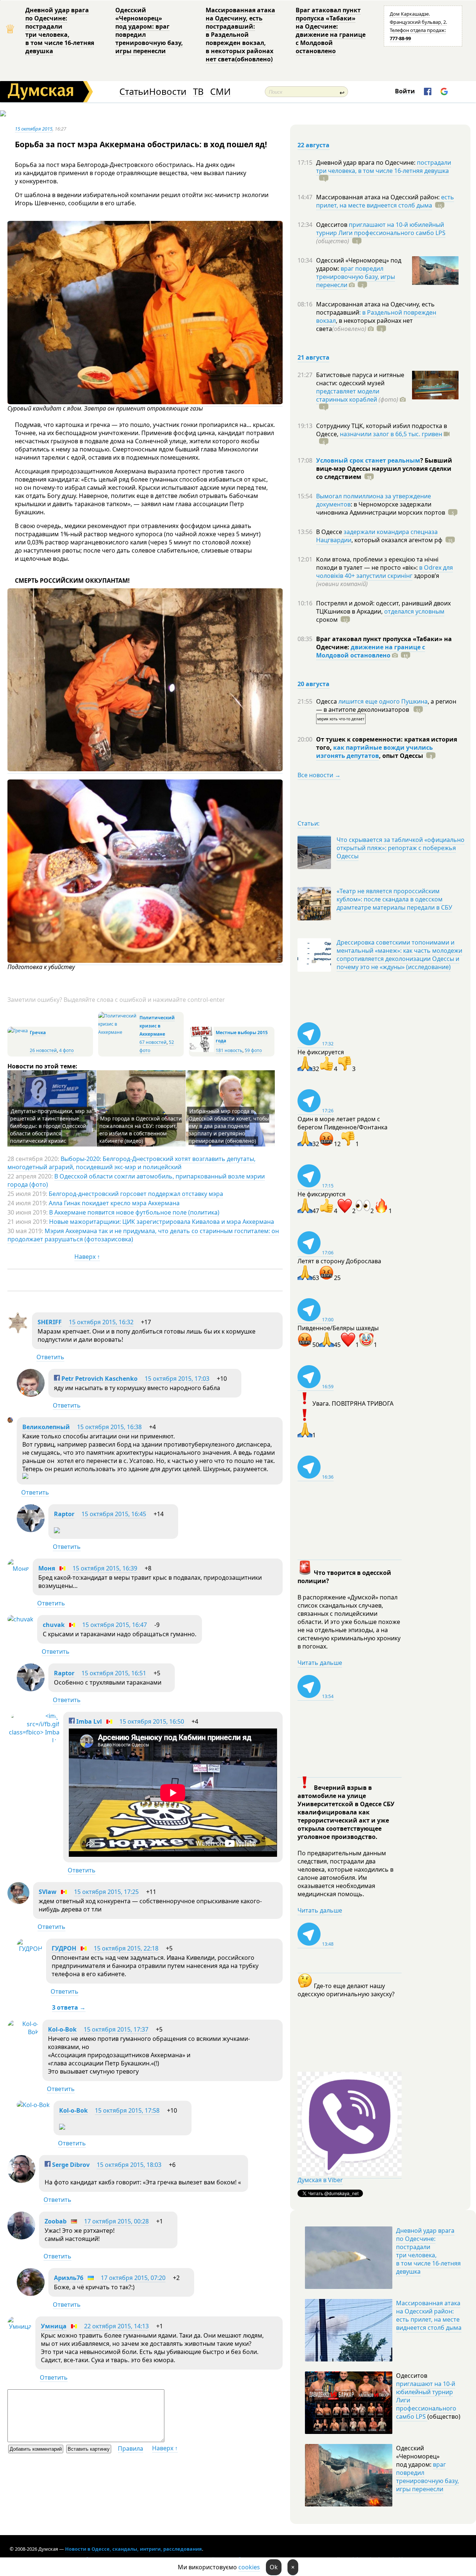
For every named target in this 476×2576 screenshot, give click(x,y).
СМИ (220, 92)
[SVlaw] (18, 1902)
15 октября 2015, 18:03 (129, 2165)
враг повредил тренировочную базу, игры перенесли (356, 277)
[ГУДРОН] (30, 1949)
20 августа (313, 684)
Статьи (134, 92)
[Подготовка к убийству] (145, 961)
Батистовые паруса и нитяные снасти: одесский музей (360, 379)
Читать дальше (320, 1663)
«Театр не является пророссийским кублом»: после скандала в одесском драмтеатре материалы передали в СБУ (394, 899)
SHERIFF (50, 1322)
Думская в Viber (320, 2180)
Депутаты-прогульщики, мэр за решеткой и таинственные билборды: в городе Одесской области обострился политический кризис (51, 1126)
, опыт (401, 756)
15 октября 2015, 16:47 (115, 1625)
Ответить (50, 1357)
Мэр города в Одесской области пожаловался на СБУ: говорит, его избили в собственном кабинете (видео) (141, 1130)
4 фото (66, 1050)
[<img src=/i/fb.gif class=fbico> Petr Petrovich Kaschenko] (31, 1395)
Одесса (327, 701)
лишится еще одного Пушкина (383, 701)
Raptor (64, 1514)
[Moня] (18, 1569)
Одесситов (332, 225)
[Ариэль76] (31, 2294)
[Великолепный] (10, 1421)
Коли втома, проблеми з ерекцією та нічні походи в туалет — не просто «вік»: (377, 563)
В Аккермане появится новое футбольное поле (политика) (134, 1212)
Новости (168, 92)
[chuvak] (20, 1619)
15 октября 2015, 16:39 (105, 1568)
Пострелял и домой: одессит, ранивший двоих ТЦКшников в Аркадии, (383, 607)
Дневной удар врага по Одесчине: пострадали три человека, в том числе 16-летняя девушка (60, 30)
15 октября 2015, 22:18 (126, 1948)
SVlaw (48, 1892)
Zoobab (56, 2221)
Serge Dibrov (70, 2165)
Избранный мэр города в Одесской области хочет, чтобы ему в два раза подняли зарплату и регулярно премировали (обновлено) (229, 1126)
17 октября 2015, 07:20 (133, 2278)
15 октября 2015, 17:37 (116, 2029)
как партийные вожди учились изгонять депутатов (374, 752)
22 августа (313, 145)
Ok (274, 2567)
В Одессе (330, 532)
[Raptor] (31, 1530)
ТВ (198, 92)
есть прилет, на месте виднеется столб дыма (385, 201)
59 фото (253, 1050)
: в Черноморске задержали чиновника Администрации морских (381, 508)
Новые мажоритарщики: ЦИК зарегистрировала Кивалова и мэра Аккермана (162, 1222)
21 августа (313, 357)
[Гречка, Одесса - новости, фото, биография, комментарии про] (18, 1031)
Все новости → (319, 775)
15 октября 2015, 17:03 (177, 1379)
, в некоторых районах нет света (364, 325)
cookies (249, 2567)
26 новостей (43, 1050)
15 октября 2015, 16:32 (101, 1322)
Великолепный (46, 1427)
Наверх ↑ (87, 1257)
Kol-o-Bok (62, 2029)
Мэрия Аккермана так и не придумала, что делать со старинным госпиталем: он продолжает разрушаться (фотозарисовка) (143, 1235)
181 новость (229, 1050)
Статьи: (308, 823)
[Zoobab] (21, 2237)
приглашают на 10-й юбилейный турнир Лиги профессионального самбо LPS (381, 229)
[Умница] (20, 2326)
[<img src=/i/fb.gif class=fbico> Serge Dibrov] (21, 2181)
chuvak (54, 1625)
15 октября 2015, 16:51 (114, 1673)
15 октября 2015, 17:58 (127, 2110)
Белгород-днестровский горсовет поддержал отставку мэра (136, 1194)
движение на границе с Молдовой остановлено (371, 651)
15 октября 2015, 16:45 (114, 1514)
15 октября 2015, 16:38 (109, 1427)
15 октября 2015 (34, 129)
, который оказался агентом (397, 540)
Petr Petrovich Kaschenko (99, 1379)
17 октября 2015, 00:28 (116, 2221)
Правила (131, 2448)
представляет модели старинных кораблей (348, 395)
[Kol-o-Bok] (23, 2032)
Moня (47, 1568)
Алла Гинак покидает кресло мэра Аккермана (114, 1203)
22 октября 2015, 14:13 (116, 2326)
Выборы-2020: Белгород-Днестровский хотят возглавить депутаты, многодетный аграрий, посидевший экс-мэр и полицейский (131, 1163)
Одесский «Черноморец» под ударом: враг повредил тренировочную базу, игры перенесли (149, 30)
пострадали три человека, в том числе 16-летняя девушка (384, 167)
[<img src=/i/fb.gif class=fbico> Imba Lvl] (33, 1740)
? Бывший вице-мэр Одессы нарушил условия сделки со (384, 469)
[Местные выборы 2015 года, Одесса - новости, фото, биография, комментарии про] (201, 1050)
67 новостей (153, 1042)
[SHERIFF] (18, 1331)
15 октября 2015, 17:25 (106, 1892)
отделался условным (414, 611)
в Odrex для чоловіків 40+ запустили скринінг (385, 572)
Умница (54, 2326)
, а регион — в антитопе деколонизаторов (386, 705)
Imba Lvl (88, 1721)
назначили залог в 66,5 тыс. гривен (391, 434)
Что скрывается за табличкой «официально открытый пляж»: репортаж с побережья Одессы (401, 848)
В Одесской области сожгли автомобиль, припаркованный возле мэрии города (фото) (136, 1180)
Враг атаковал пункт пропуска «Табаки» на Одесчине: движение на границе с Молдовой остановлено (331, 30)
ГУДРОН (64, 1948)
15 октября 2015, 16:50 (152, 1721)
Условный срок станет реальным (368, 460)
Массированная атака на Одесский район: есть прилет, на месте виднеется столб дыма (429, 2315)
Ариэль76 (69, 2278)
